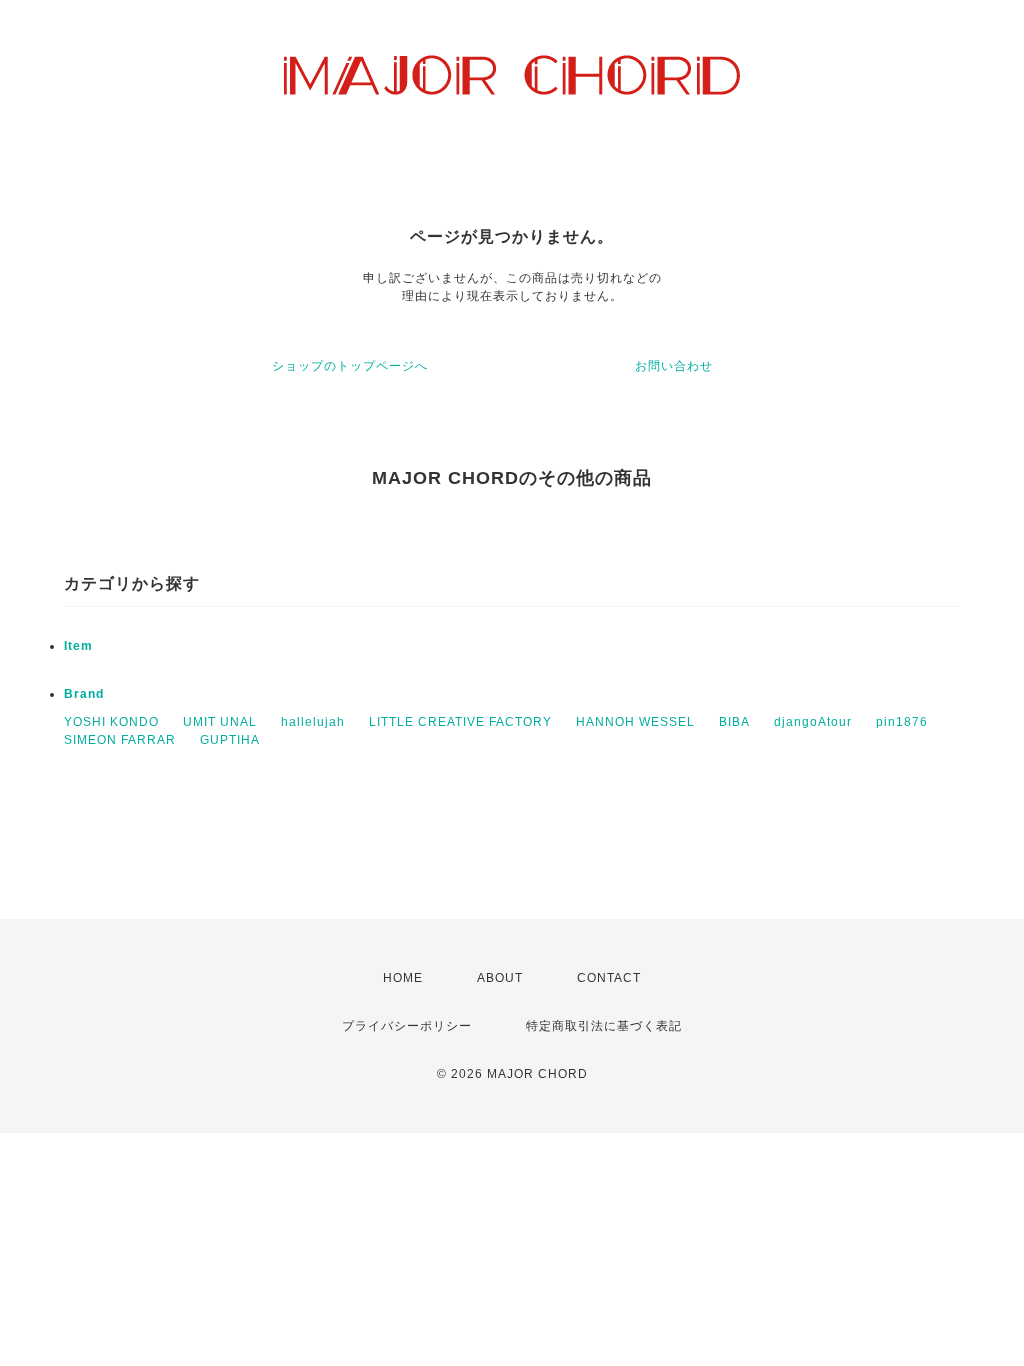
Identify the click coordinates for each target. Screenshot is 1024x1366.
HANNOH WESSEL (635, 722)
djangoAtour (813, 722)
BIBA (734, 722)
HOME (403, 978)
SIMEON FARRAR (120, 740)
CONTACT (609, 978)
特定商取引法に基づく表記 (604, 1026)
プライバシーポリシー (407, 1026)
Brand (84, 694)
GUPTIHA (230, 740)
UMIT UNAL (220, 722)
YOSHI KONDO (111, 722)
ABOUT (500, 978)
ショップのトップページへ (350, 366)
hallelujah (313, 722)
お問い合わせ (674, 366)
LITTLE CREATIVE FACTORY (460, 722)
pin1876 (902, 722)
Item (78, 646)
